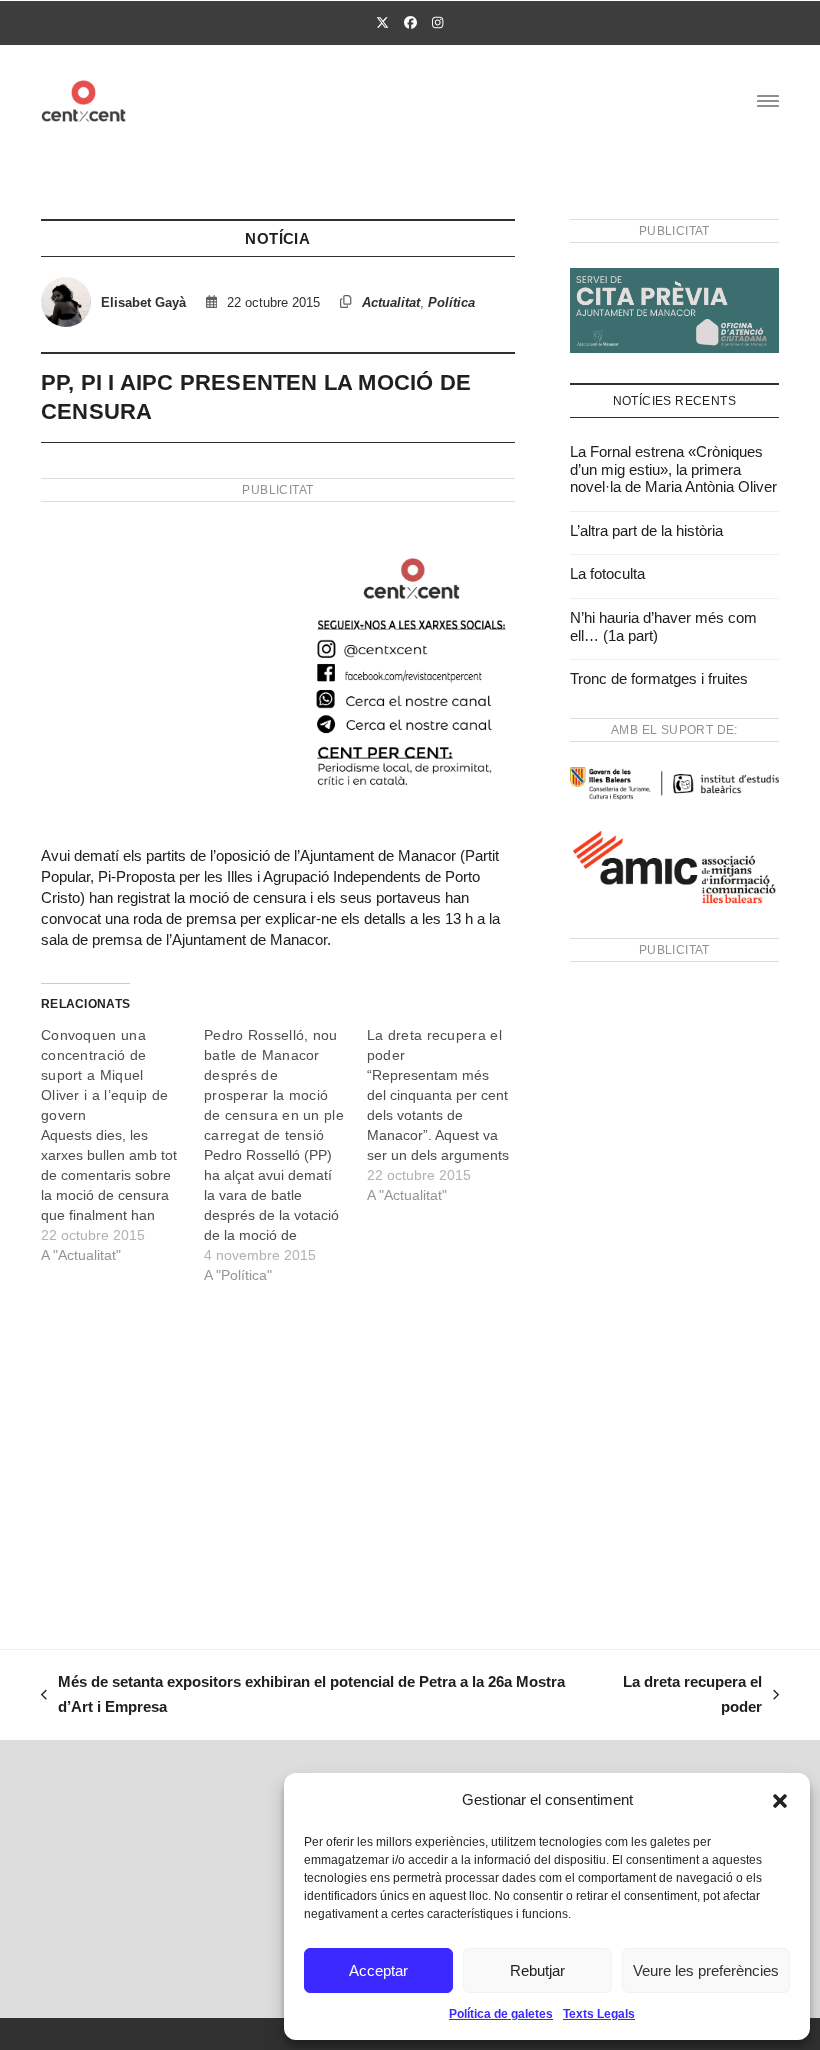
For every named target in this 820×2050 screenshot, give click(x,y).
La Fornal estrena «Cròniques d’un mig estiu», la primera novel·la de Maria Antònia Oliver (673, 469)
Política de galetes (501, 2014)
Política (451, 302)
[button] (780, 1801)
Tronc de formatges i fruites (659, 678)
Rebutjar (537, 1970)
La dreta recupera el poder (684, 1696)
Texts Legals (599, 2014)
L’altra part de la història (646, 530)
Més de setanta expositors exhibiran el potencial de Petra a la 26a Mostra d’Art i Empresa (303, 1696)
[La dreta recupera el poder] (448, 1115)
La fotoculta (607, 573)
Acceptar (378, 1970)
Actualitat (391, 302)
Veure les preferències (706, 1970)
